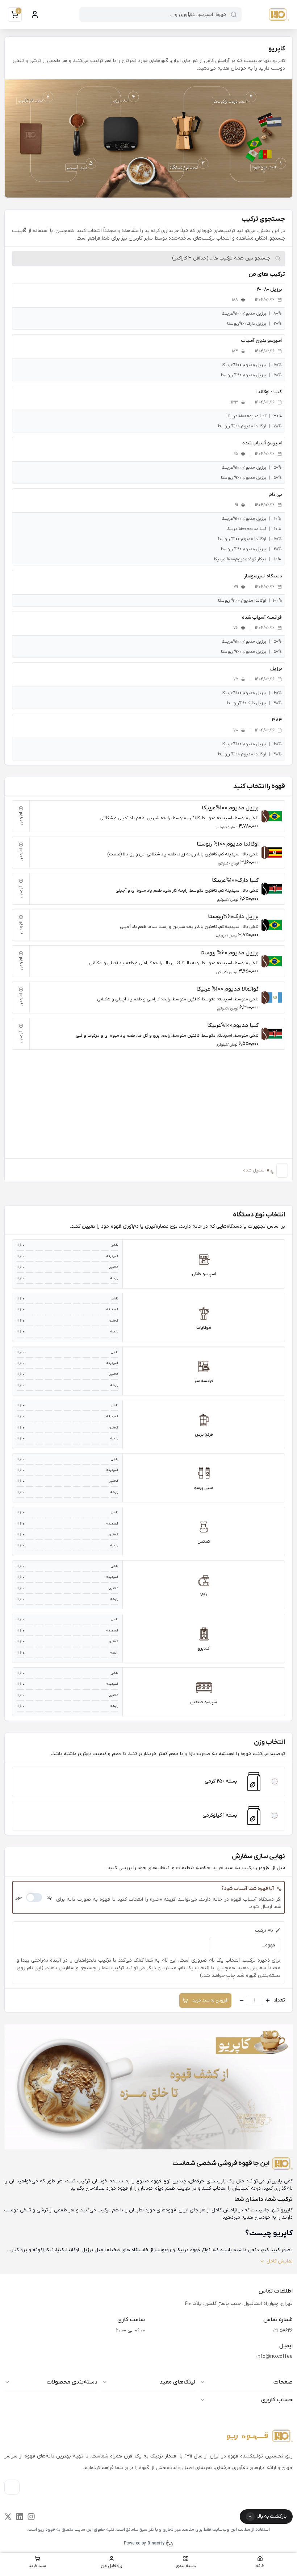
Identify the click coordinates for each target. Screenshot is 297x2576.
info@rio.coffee (275, 2357)
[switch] (34, 1897)
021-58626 (283, 2330)
